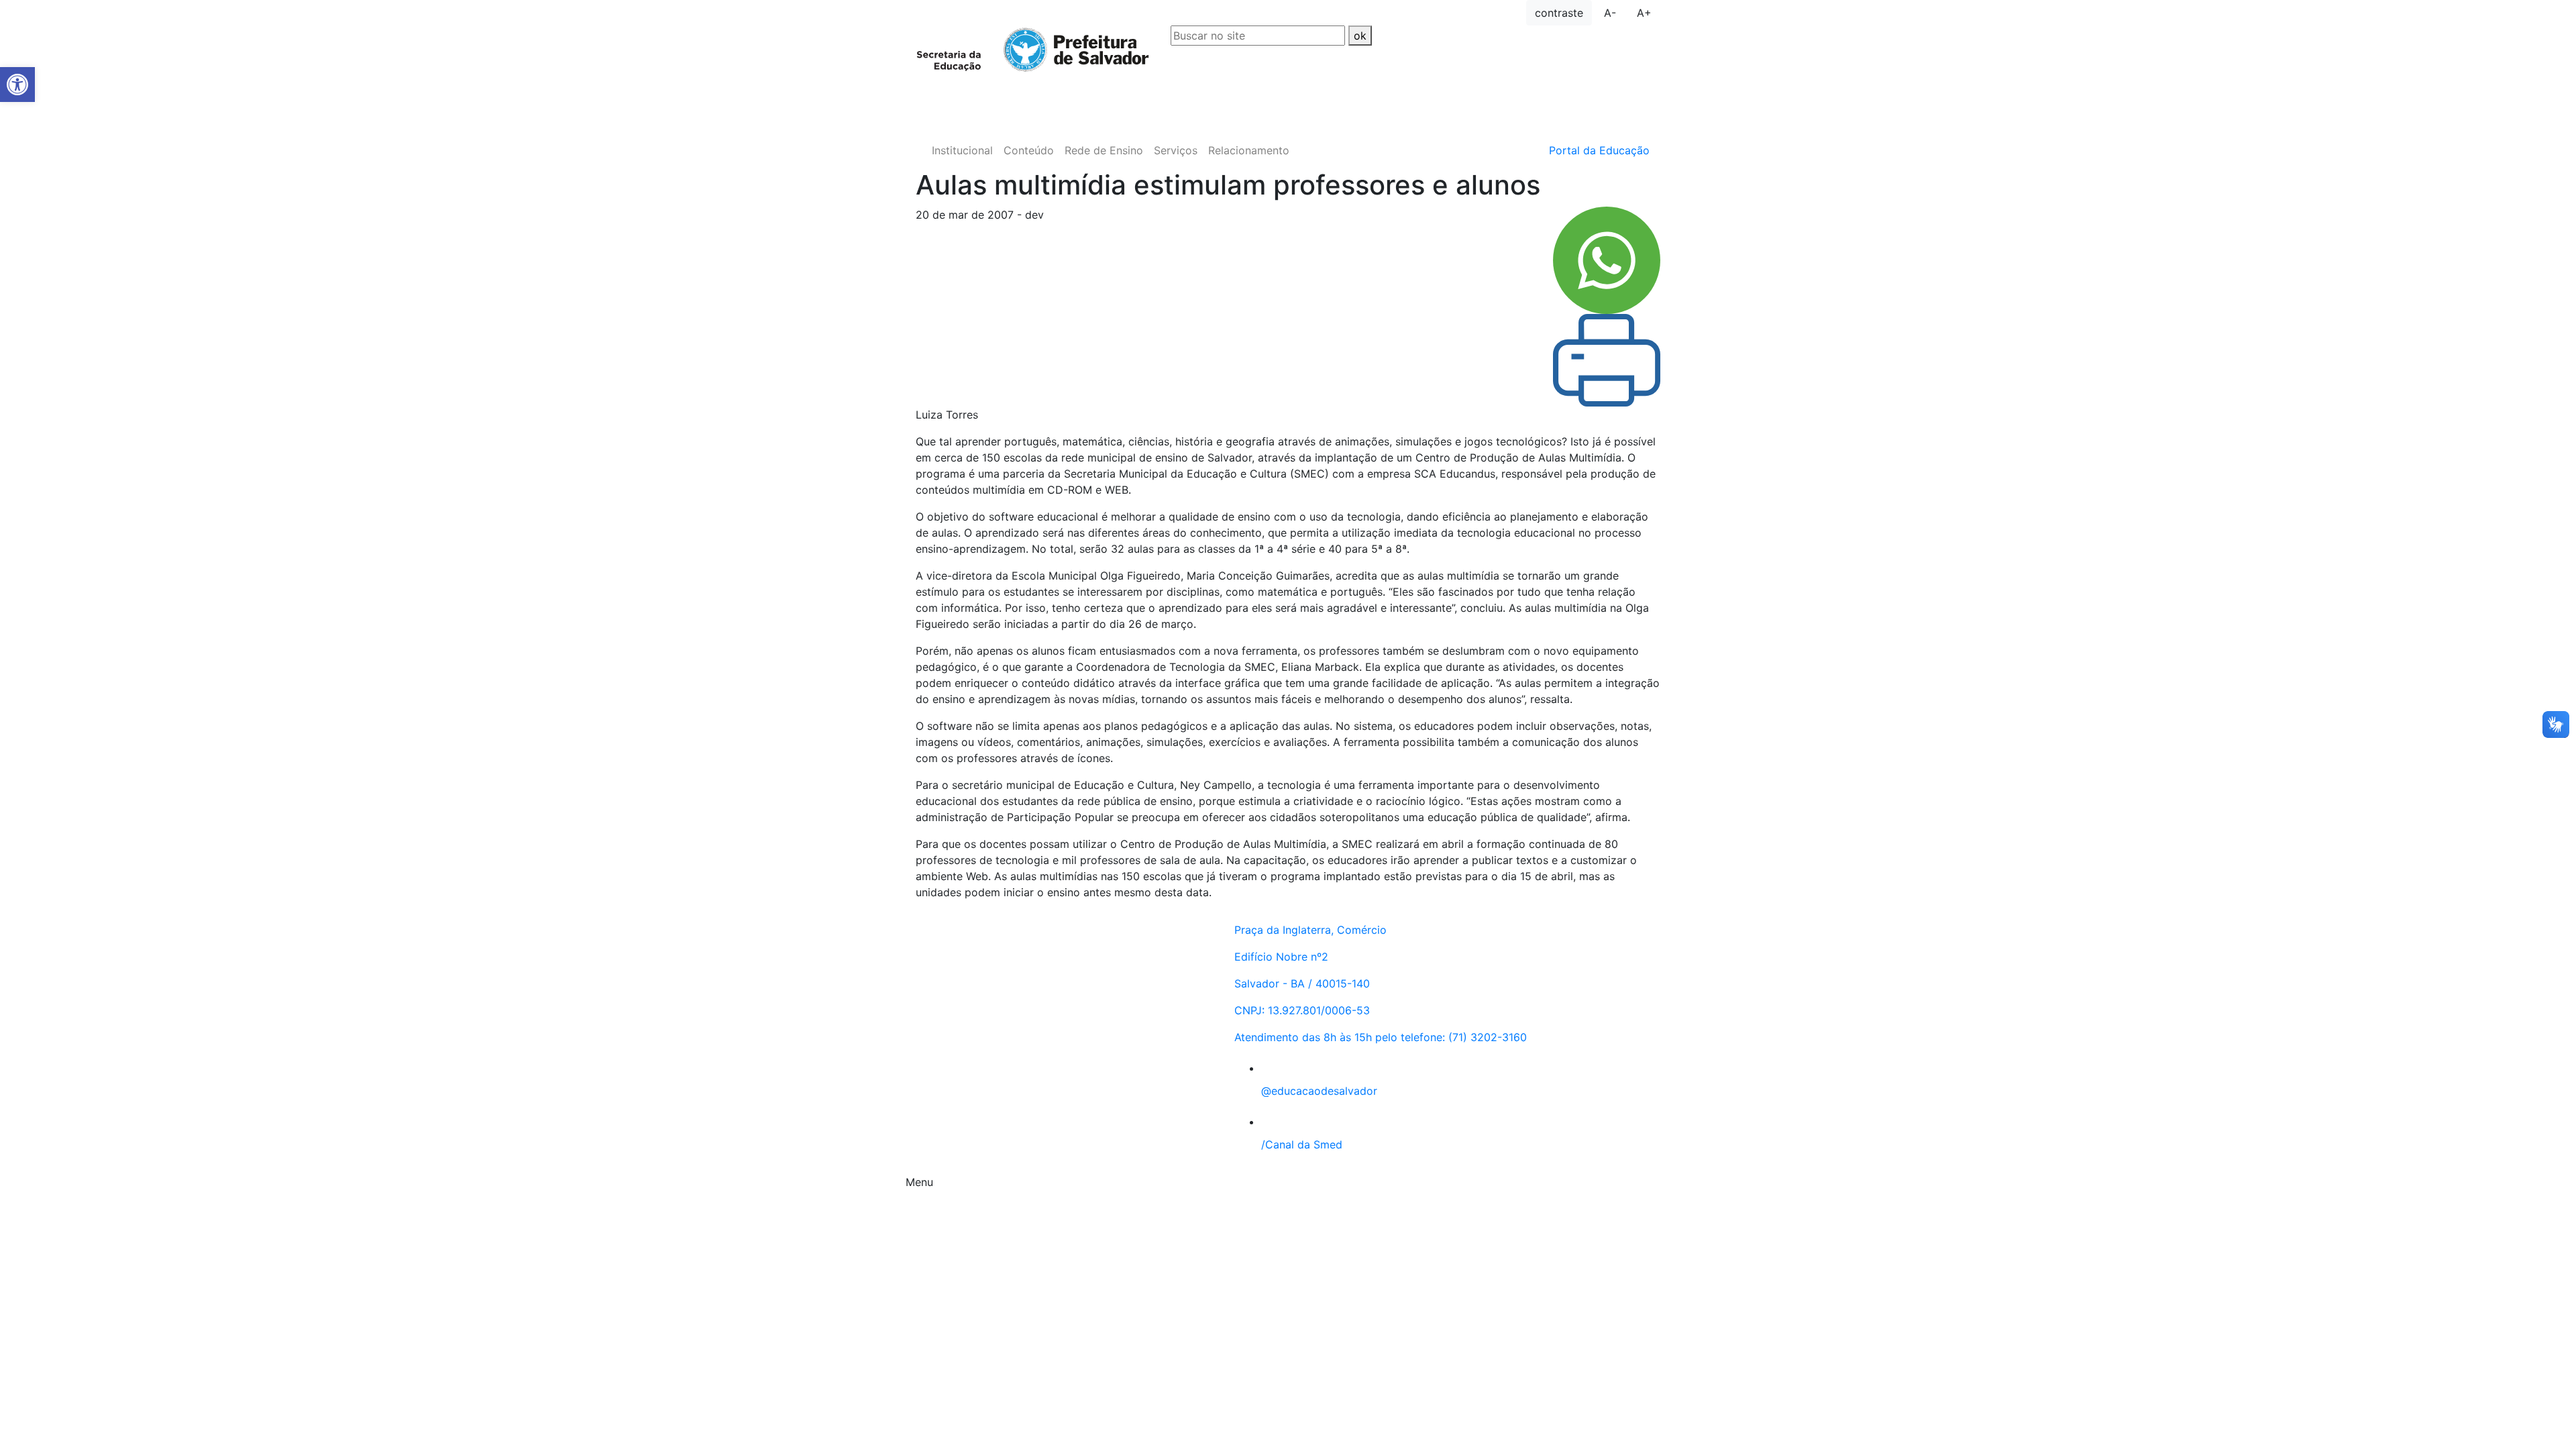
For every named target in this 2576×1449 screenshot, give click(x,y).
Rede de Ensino (1104, 150)
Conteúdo (1029, 150)
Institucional (962, 150)
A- (1610, 13)
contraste (1559, 13)
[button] (17, 85)
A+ (1644, 13)
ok (1360, 36)
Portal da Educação (1599, 150)
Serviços (1176, 150)
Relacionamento (1249, 150)
